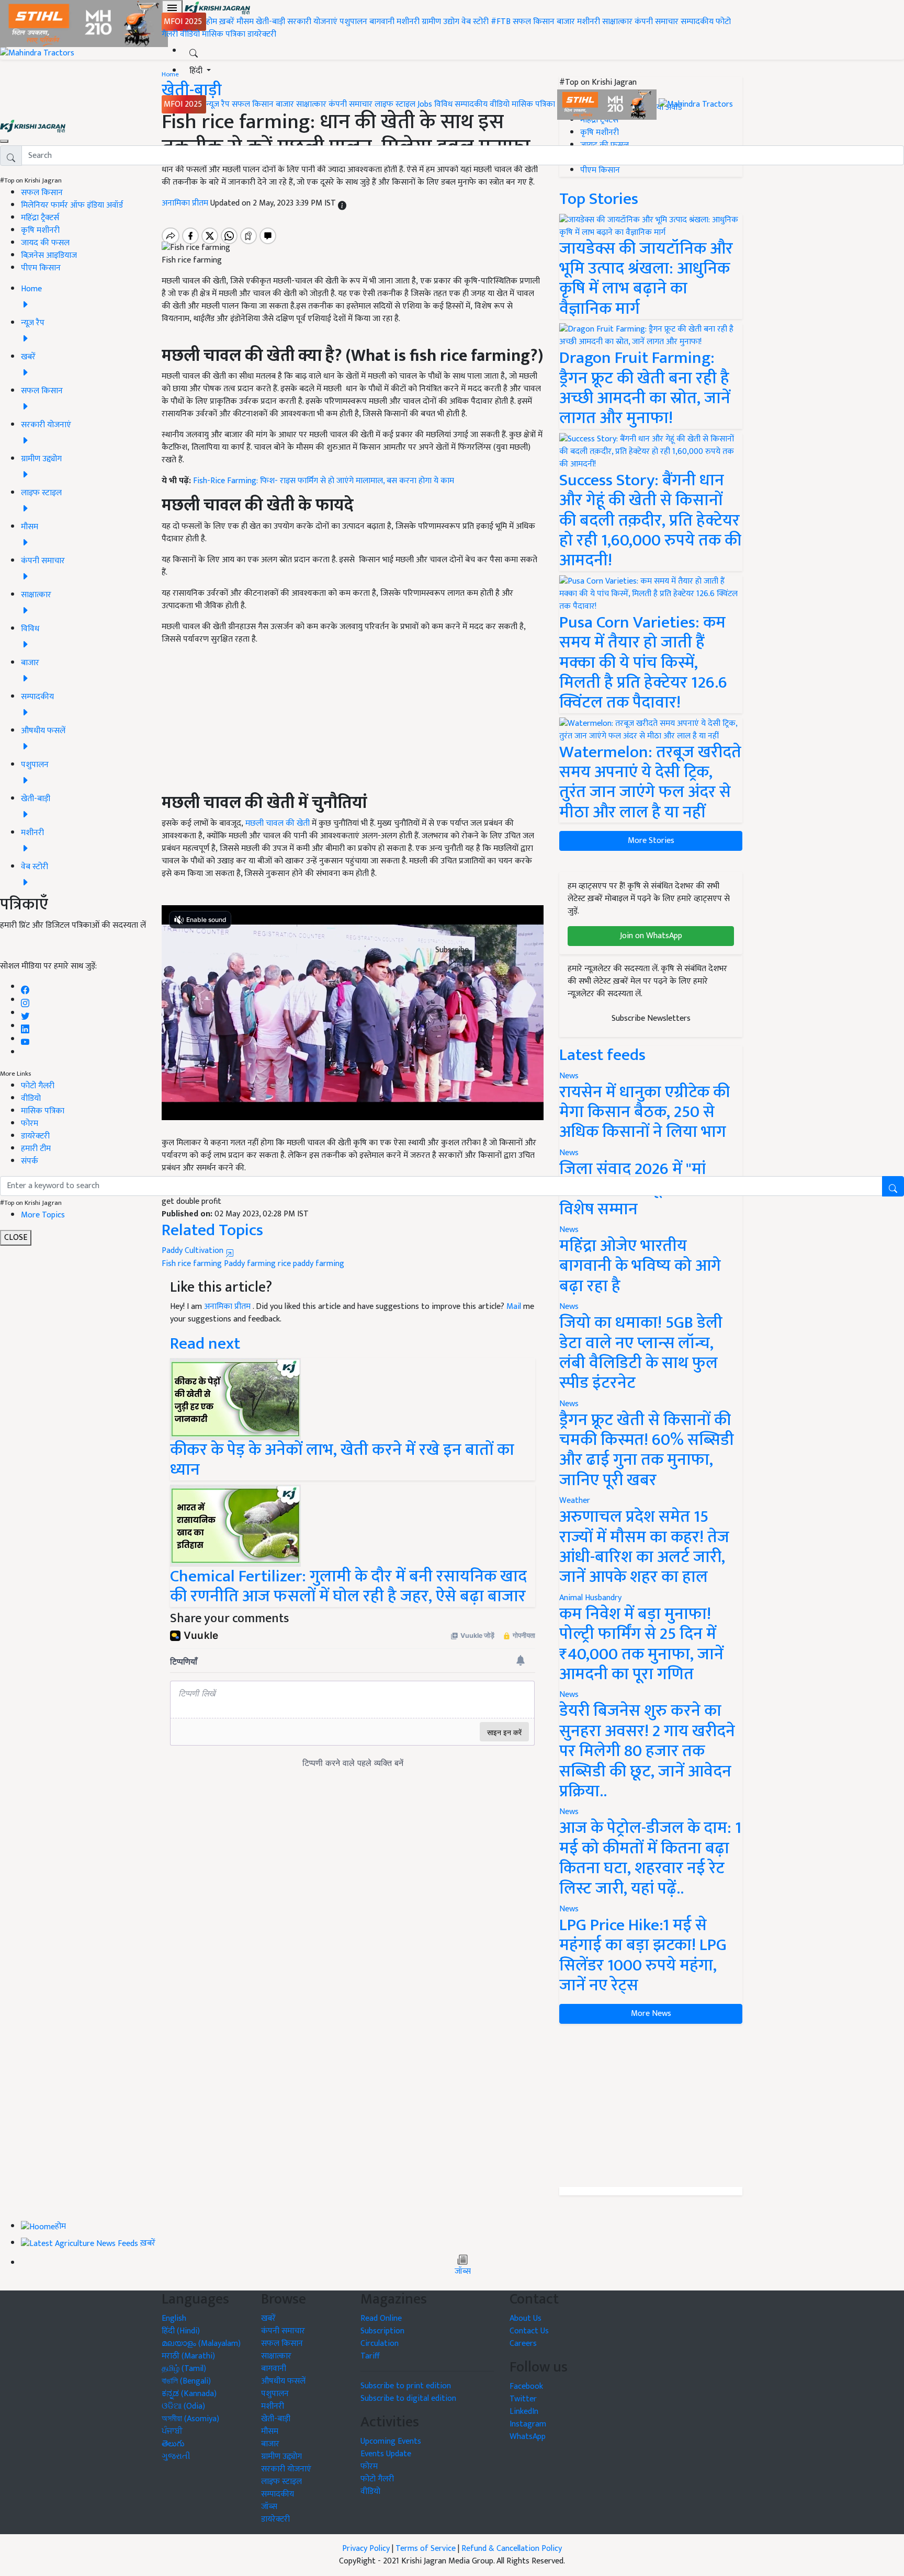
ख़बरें (227, 22)
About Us (526, 2318)
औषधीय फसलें (283, 2381)
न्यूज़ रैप (218, 104)
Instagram (528, 2424)
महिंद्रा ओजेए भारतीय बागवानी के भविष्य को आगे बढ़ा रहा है (640, 1266)
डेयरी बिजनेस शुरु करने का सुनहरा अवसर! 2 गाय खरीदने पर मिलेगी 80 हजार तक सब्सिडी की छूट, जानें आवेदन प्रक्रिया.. (647, 1751)
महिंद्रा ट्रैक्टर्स (40, 218)
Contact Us (529, 2331)
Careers (523, 2344)
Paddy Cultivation (194, 1251)
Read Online (381, 2318)
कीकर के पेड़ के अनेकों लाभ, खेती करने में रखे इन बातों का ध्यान (342, 1460)
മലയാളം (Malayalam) (201, 2344)
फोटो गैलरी (38, 1086)
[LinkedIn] (25, 1026)
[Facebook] (25, 987)
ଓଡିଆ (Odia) (183, 2406)
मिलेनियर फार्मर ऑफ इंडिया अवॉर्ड (72, 205)
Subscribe (452, 950)
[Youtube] (25, 1039)
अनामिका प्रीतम (228, 1307)
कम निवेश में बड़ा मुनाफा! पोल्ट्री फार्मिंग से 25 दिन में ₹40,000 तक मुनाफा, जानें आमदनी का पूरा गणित (641, 1644)
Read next (205, 1344)
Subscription (382, 2331)
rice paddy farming (311, 1264)
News (569, 1307)
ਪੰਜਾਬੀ (172, 2431)
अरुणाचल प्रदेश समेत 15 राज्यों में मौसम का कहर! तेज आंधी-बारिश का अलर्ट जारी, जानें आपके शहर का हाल (644, 1547)
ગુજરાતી (176, 2457)
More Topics (43, 1215)
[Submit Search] (893, 1186)
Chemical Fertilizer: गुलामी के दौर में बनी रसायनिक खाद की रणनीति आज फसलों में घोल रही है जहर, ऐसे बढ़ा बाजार (348, 1586)
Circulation (380, 2344)
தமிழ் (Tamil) (184, 2369)
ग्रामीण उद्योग (440, 22)
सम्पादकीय (697, 22)
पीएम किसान (41, 268)
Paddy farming (250, 1264)
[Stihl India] (608, 104)
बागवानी (382, 22)
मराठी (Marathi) (188, 2356)
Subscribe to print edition (406, 2386)
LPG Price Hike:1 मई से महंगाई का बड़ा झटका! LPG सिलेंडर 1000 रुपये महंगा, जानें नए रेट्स (643, 1955)
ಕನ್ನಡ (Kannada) (189, 2394)
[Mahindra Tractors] (696, 104)
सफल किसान (534, 22)
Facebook (526, 2386)
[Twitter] (25, 1013)
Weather (575, 1501)
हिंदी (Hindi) (181, 2331)
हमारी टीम (36, 1149)
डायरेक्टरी (262, 34)
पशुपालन (353, 22)
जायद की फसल (45, 243)
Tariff (370, 2356)
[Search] (194, 51)
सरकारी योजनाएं (313, 22)
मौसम (245, 22)
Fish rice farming (192, 1264)
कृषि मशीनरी (40, 230)
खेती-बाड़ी (270, 22)
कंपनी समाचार (657, 22)
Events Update (386, 2454)
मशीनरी (409, 22)
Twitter (523, 2399)
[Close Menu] (4, 141)
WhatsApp (528, 2437)
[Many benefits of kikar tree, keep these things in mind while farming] (235, 1399)
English (174, 2318)
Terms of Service (426, 2549)
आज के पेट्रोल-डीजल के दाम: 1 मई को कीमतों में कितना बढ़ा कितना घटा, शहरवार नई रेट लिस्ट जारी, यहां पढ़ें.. (650, 1858)
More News (651, 2014)
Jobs (425, 104)
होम (212, 22)
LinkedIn (524, 2412)
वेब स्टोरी (475, 22)
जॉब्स (463, 2272)
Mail (514, 1307)
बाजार (566, 22)
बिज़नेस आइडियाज (49, 255)
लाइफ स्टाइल (395, 104)
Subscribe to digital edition (408, 2398)
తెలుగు (173, 2444)
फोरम (30, 1124)
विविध (443, 104)
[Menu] (172, 8)
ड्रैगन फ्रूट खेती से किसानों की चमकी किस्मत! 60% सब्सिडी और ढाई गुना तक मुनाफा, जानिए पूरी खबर (647, 1450)
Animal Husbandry (590, 1598)
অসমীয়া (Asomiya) (190, 2419)
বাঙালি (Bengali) (186, 2381)
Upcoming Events (391, 2441)
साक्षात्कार (617, 22)
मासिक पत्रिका (225, 34)
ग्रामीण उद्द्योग (281, 2457)
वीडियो (190, 34)
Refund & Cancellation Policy (512, 2549)
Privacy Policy (366, 2549)
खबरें (268, 2318)
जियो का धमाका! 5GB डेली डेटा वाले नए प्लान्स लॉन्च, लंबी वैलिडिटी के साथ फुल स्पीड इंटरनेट (641, 1353)
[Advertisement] (651, 2105)
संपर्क (30, 1161)
